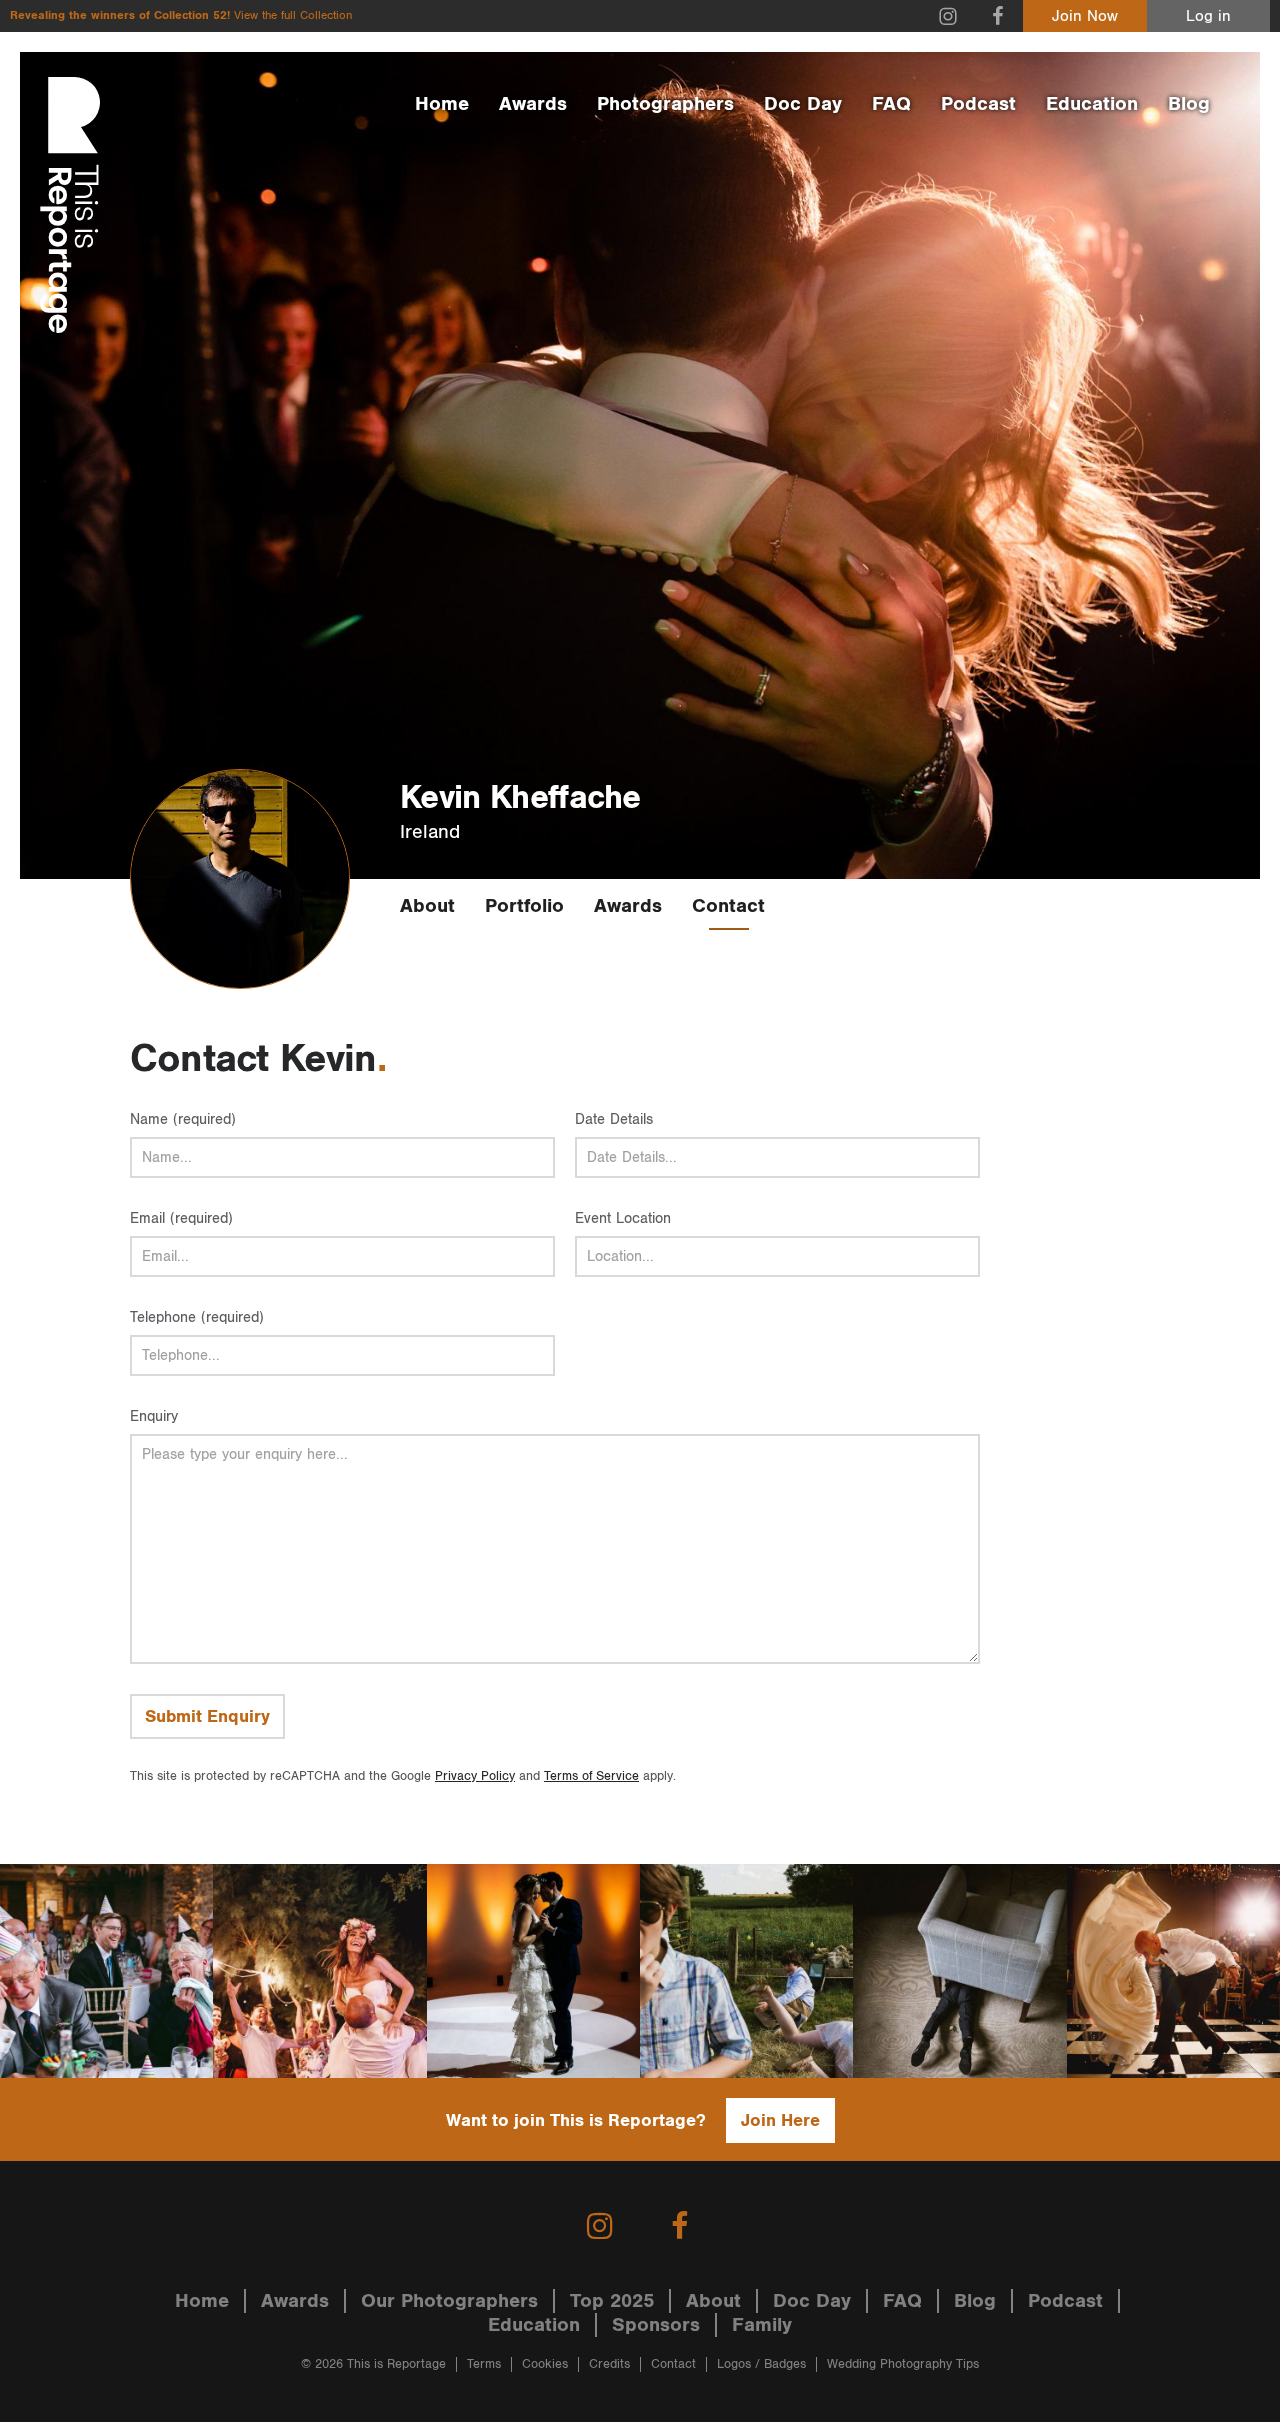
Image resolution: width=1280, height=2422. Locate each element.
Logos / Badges (761, 2364)
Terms (484, 2364)
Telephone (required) (197, 1317)
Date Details (614, 1119)
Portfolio (524, 906)
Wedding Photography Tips (903, 2364)
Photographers (665, 104)
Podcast (978, 104)
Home (442, 104)
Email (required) (181, 1218)
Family (762, 2325)
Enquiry (154, 1416)
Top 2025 (612, 2301)
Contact (728, 906)
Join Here (780, 2120)
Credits (609, 2364)
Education (1092, 104)
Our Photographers (449, 2301)
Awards (533, 104)
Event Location (623, 1218)
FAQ (891, 104)
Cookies (545, 2364)
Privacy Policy (475, 1776)
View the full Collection (293, 15)
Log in (1208, 16)
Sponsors (656, 2325)
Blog (1189, 104)
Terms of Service (591, 1776)
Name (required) (183, 1119)
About (427, 906)
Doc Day (803, 104)
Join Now (1085, 16)
